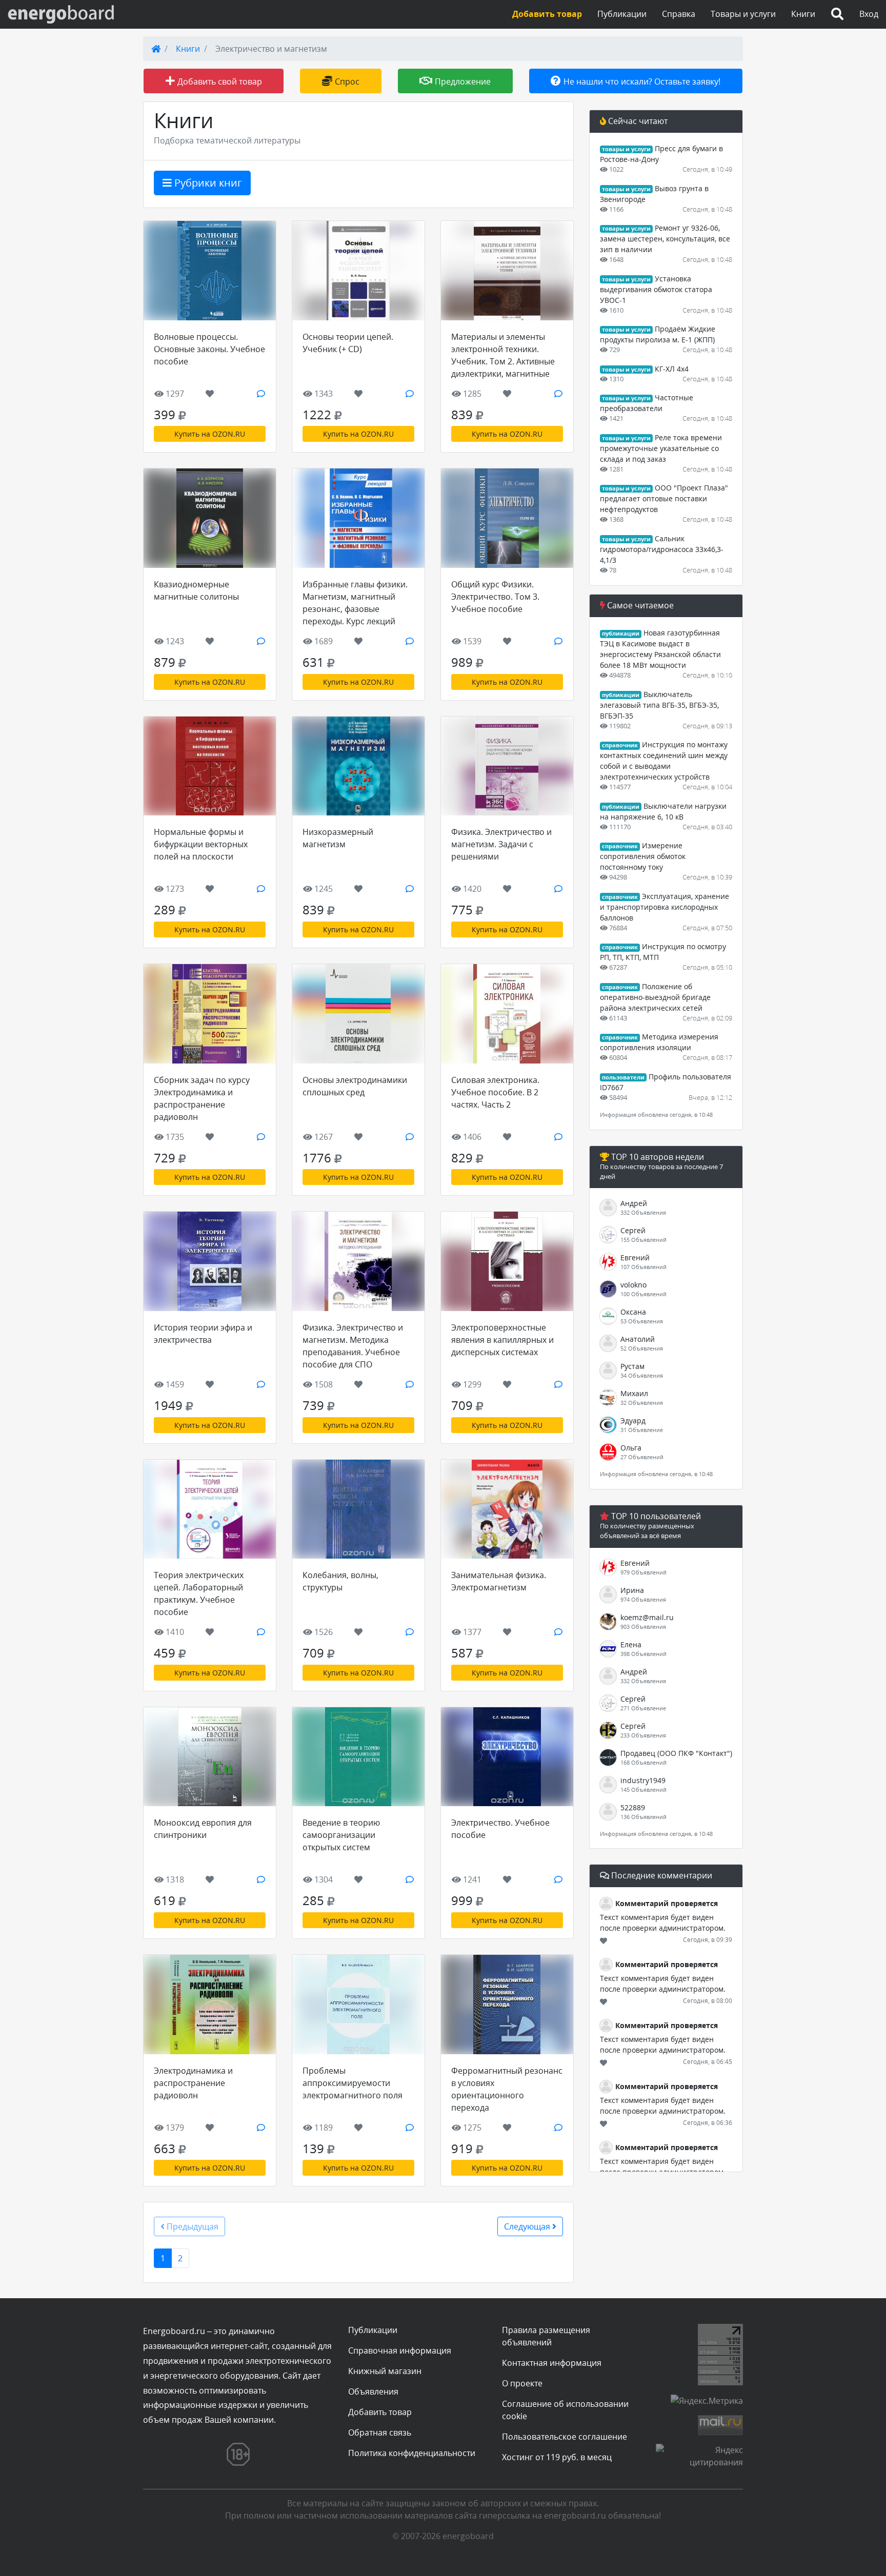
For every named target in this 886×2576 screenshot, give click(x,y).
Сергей (633, 1230)
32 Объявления (642, 1403)
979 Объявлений (643, 1572)
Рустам (632, 1366)
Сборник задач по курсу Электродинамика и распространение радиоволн (202, 1098)
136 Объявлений (643, 1817)
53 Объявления (642, 1321)
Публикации (622, 14)
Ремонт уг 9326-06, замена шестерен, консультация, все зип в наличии (665, 239)
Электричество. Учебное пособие (500, 1829)
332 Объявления (643, 1212)
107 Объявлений (643, 1267)
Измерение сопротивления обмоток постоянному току (643, 856)
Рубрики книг (207, 183)
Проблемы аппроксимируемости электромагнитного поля (353, 2083)
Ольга (631, 1448)
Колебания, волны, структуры (340, 1581)
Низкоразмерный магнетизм (338, 838)
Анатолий (638, 1339)
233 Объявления (643, 1735)
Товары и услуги (743, 14)
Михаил (634, 1393)
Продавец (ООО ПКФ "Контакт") (676, 1753)
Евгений (635, 1258)
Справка (679, 14)
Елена (631, 1644)
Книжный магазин (385, 2371)
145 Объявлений (643, 1790)
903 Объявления (643, 1627)
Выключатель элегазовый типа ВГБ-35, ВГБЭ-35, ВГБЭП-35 (659, 705)
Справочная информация (400, 2350)
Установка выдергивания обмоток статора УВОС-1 (656, 289)
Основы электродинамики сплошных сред (355, 1086)
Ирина (632, 1590)
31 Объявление (642, 1430)
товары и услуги (626, 149)
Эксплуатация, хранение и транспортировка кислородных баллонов (664, 907)
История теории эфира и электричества (203, 1334)
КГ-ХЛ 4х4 (672, 369)
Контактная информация (552, 2363)
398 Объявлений (643, 1654)
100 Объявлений (643, 1294)
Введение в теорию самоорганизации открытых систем (341, 1835)
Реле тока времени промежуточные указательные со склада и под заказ (661, 448)
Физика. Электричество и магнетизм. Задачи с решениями (501, 844)
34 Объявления (642, 1375)
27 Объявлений (642, 1457)
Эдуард (633, 1420)
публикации (621, 633)
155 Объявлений (643, 1240)
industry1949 (643, 1780)
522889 (633, 1807)
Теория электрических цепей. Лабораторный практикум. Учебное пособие (199, 1593)
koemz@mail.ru (647, 1617)
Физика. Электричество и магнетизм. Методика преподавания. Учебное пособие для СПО (353, 1346)
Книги (803, 14)
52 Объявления (642, 1348)
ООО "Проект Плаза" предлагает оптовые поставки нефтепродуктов (664, 498)
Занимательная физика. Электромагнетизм (499, 1581)
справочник (620, 745)
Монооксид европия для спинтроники (203, 1829)
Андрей (634, 1203)
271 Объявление (643, 1708)
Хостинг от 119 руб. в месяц (557, 2457)
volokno (633, 1285)
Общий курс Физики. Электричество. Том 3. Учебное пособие (495, 597)
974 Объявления (643, 1599)
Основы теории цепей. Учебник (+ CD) (348, 343)
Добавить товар (380, 2412)
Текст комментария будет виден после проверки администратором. (663, 1923)
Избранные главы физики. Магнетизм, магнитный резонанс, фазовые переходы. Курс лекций (355, 603)
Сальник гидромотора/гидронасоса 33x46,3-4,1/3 (662, 549)
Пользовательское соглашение (565, 2437)
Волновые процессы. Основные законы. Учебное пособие (209, 349)
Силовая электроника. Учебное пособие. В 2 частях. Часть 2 (495, 1092)
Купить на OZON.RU (210, 434)
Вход (869, 14)
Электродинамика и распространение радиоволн (193, 2083)
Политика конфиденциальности (412, 2453)
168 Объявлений (643, 1762)
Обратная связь (380, 2432)
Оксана (633, 1312)
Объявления (373, 2391)
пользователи (623, 1077)
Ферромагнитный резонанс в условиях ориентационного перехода (507, 2089)
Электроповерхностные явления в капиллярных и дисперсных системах (502, 1340)
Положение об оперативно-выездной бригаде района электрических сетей (655, 997)
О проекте (522, 2383)
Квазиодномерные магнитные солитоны (196, 590)
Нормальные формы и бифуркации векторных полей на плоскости (201, 844)
